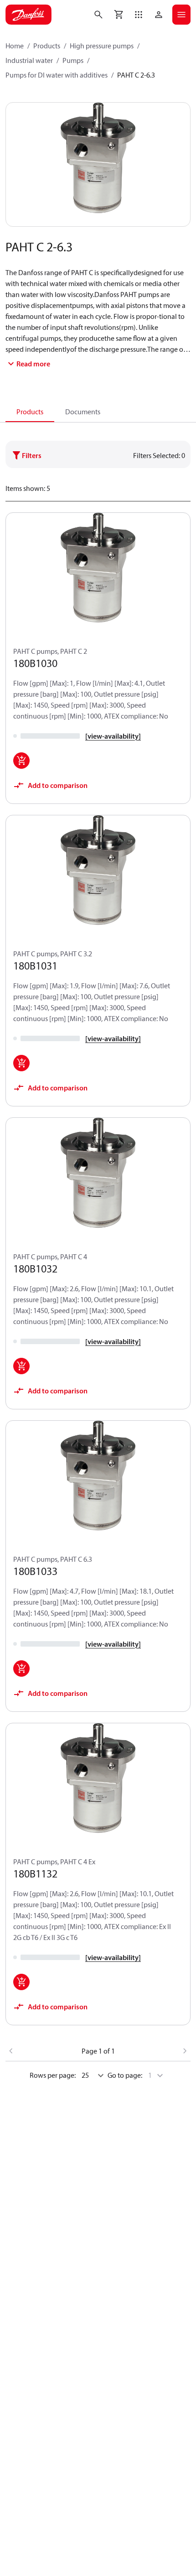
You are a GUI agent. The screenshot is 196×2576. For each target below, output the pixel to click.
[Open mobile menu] (181, 15)
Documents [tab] (83, 412)
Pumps (73, 60)
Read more (33, 364)
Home (15, 46)
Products (47, 46)
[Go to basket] (119, 15)
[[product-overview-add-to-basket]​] (21, 761)
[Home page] (28, 15)
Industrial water (29, 60)
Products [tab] (30, 412)
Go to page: (125, 2075)
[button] (139, 15)
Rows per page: (53, 2075)
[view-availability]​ (113, 736)
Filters (32, 455)
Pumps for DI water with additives (57, 75)
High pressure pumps (102, 46)
